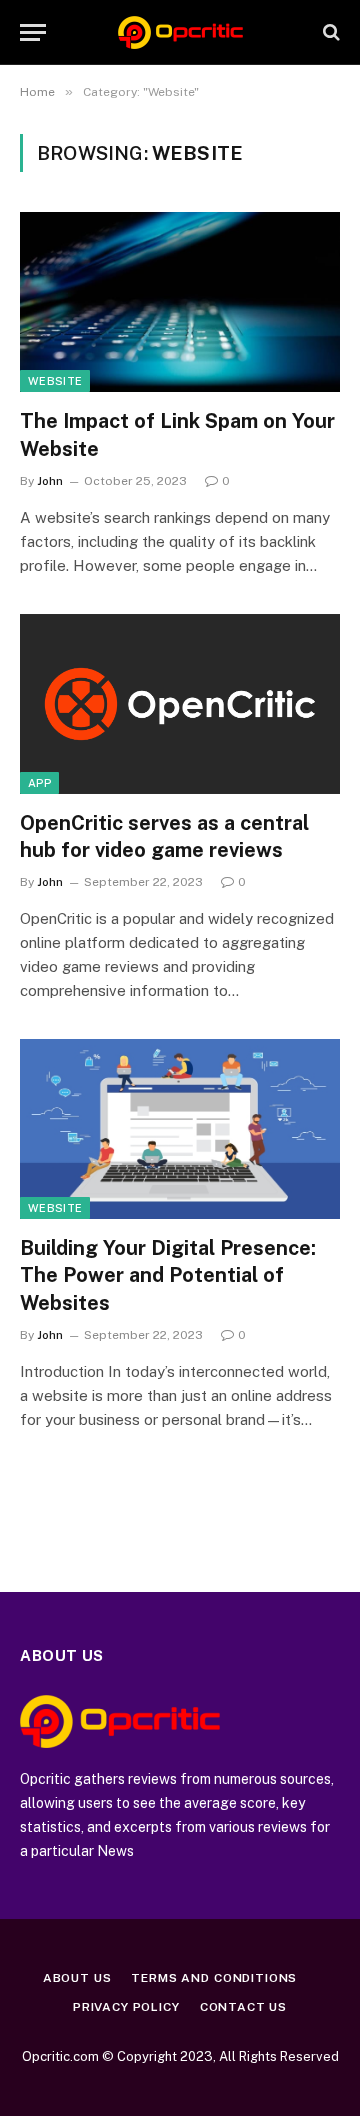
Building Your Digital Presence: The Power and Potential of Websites (168, 1275)
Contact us (243, 2007)
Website (55, 381)
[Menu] (33, 32)
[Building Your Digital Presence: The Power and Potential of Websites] (180, 1129)
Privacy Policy (126, 2007)
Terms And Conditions (214, 1978)
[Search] (329, 32)
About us (77, 1978)
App (39, 783)
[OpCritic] (180, 32)
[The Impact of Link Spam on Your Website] (180, 302)
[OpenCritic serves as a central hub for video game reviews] (180, 704)
